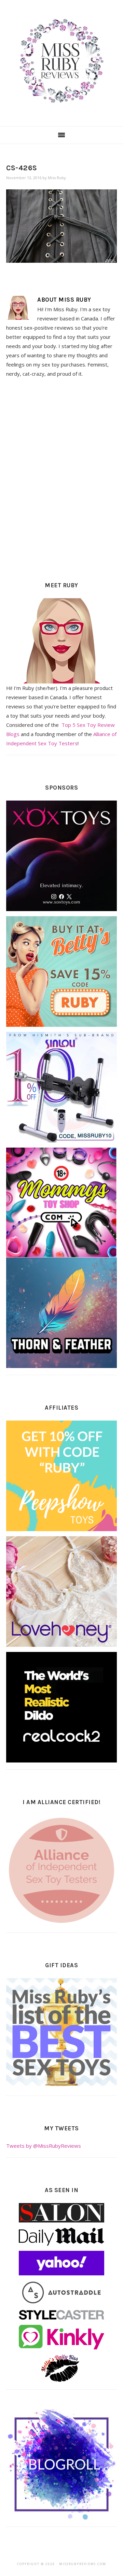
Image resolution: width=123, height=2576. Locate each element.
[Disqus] (61, 477)
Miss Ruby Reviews (61, 61)
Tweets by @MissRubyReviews (44, 2146)
